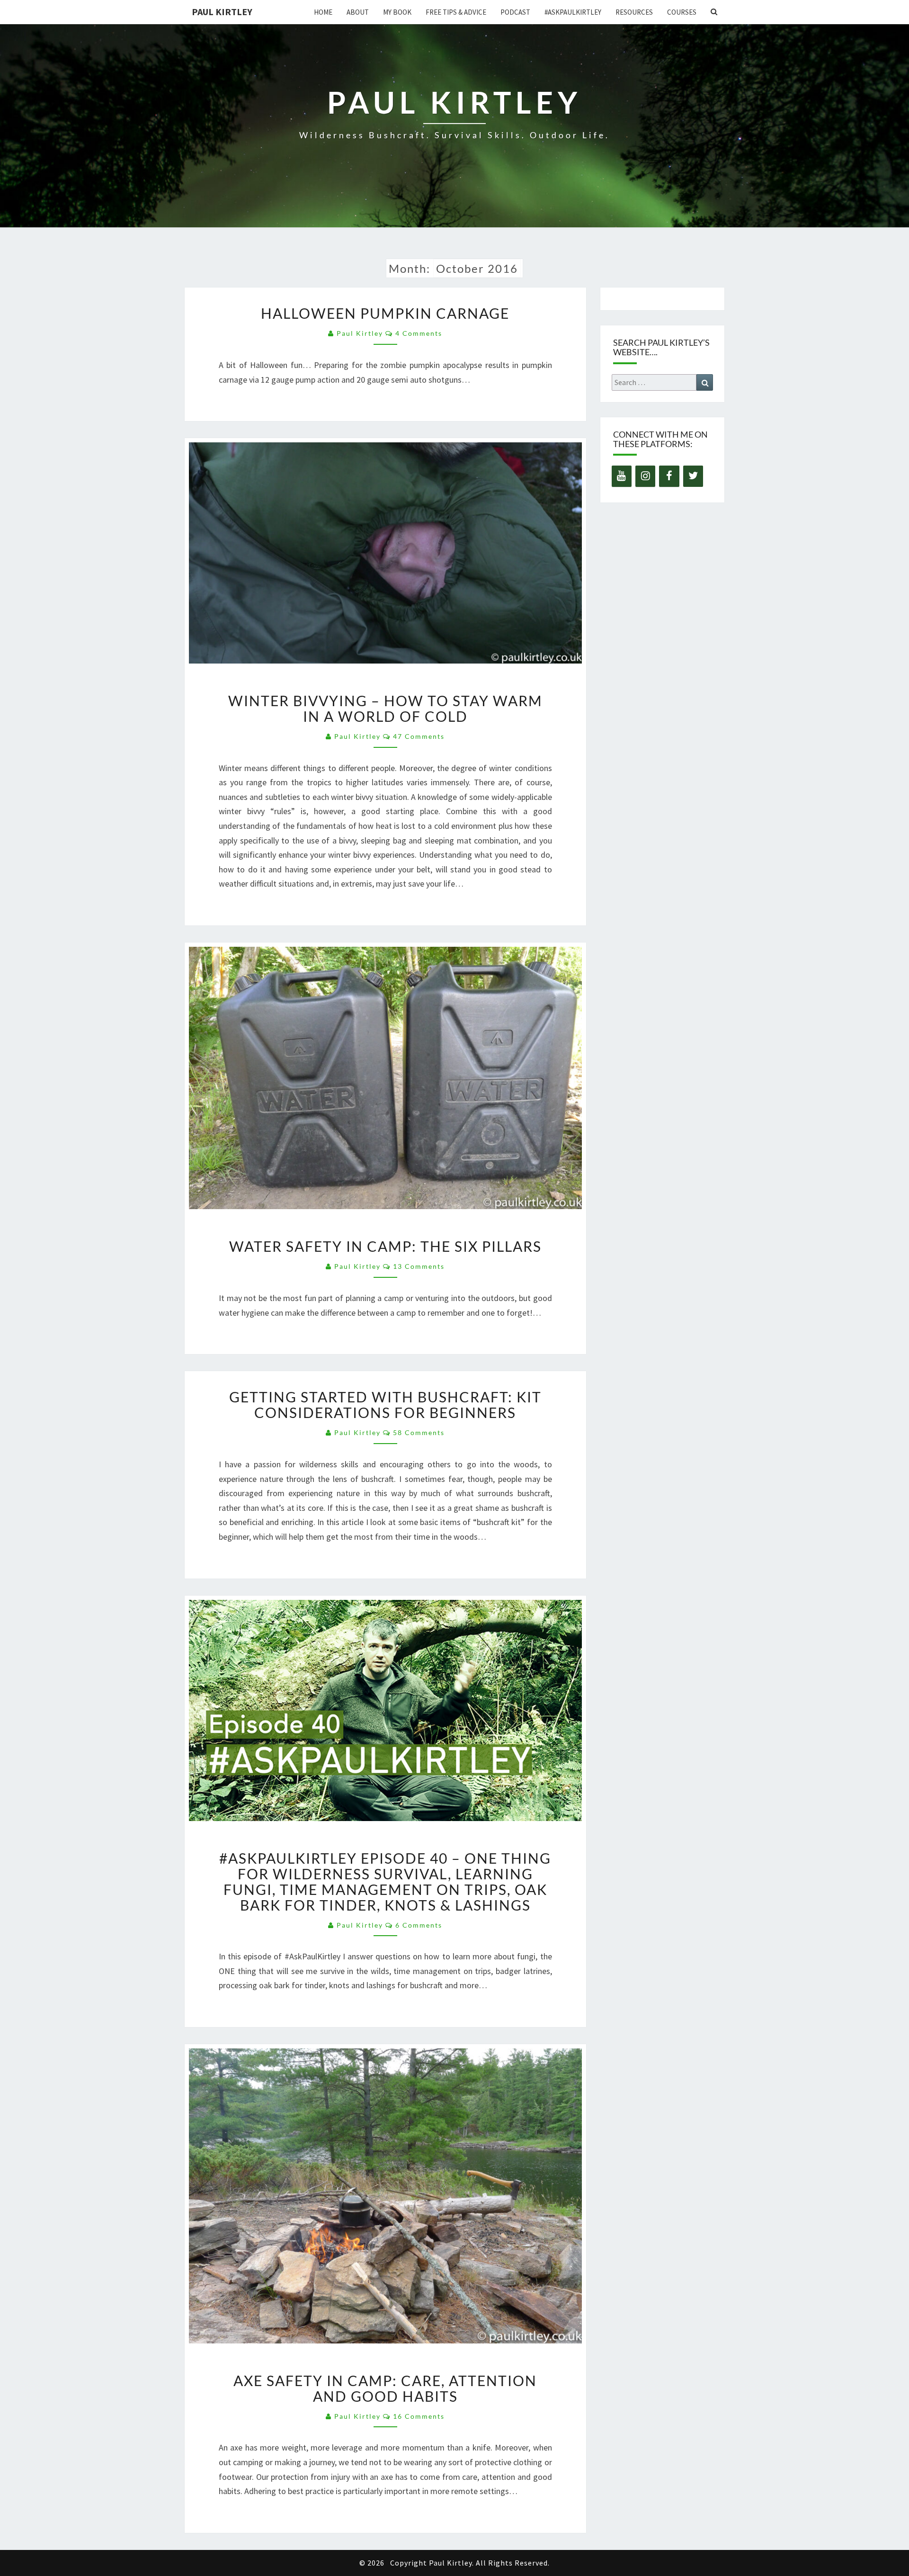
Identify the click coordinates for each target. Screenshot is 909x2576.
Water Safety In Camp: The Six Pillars (385, 1246)
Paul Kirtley (222, 12)
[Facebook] (669, 476)
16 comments (419, 2416)
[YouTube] (622, 476)
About (358, 12)
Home (323, 12)
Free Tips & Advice (456, 12)
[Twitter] (693, 476)
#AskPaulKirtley (573, 12)
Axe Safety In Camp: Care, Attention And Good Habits (385, 2388)
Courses (682, 12)
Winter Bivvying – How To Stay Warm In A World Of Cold (385, 708)
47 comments (419, 736)
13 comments (419, 1266)
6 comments (419, 1925)
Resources (634, 12)
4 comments (419, 333)
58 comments (419, 1432)
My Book (397, 12)
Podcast (515, 12)
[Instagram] (645, 476)
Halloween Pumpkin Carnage (385, 313)
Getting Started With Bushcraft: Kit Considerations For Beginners (385, 1405)
